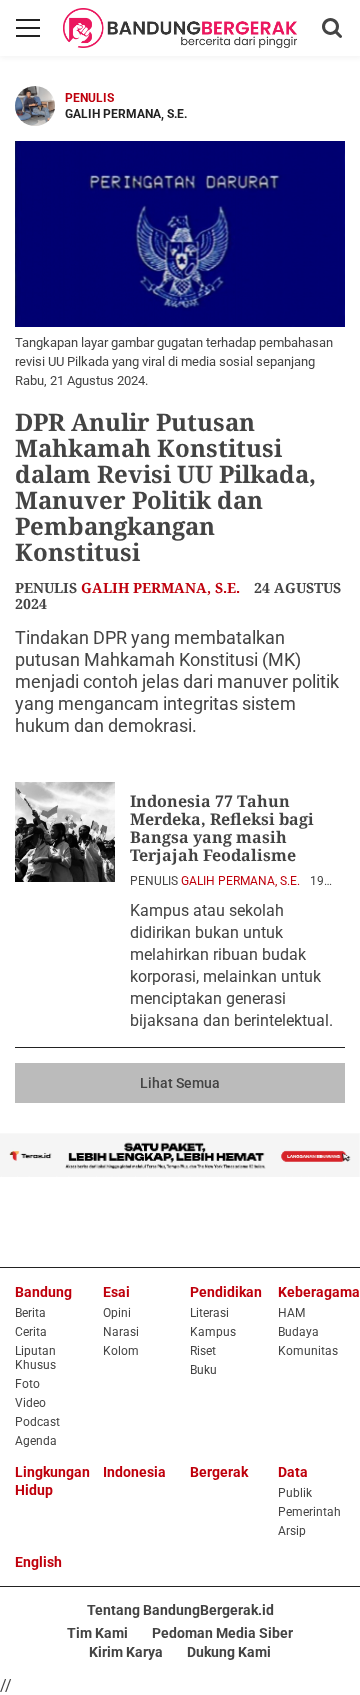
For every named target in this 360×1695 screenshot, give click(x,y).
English (38, 1562)
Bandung (43, 1292)
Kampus (213, 1332)
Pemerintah (309, 1512)
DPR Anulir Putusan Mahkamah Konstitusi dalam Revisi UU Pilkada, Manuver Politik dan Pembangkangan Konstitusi (165, 486)
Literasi (209, 1313)
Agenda (36, 1441)
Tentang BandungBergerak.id (180, 1610)
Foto (27, 1384)
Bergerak (219, 1472)
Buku (203, 1370)
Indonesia (134, 1472)
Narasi (121, 1332)
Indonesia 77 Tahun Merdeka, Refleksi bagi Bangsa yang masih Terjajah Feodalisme (222, 828)
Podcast (37, 1422)
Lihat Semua (180, 1083)
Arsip (292, 1531)
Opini (117, 1313)
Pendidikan (226, 1292)
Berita (30, 1313)
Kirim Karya (126, 1652)
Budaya (298, 1332)
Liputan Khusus (35, 1358)
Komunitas (308, 1351)
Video (30, 1403)
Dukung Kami (229, 1652)
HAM (291, 1313)
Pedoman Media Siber (222, 1633)
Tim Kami (97, 1633)
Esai (116, 1292)
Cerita (31, 1332)
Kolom (121, 1351)
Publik (295, 1493)
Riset (203, 1351)
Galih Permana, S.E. (160, 587)
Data (293, 1472)
